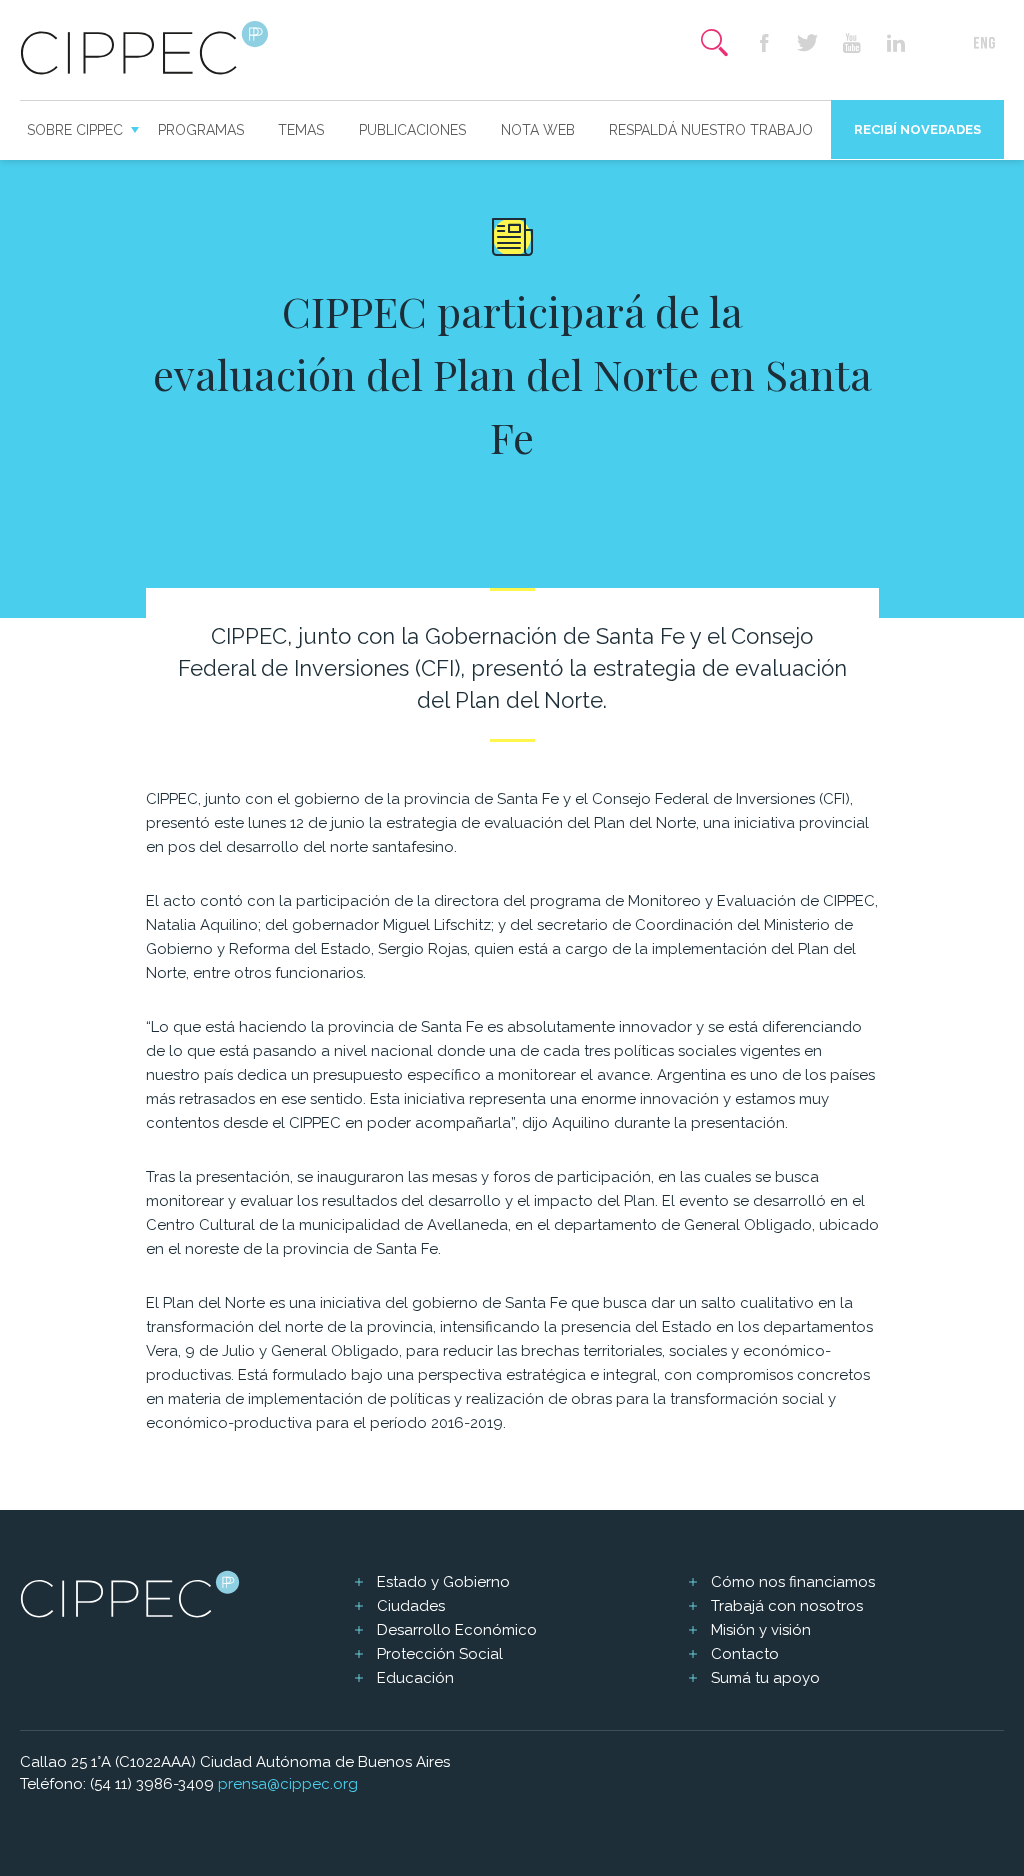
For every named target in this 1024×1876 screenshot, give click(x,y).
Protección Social (440, 1654)
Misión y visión (761, 1630)
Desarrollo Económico (457, 1630)
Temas (301, 130)
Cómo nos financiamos (793, 1582)
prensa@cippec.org (288, 1784)
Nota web (538, 130)
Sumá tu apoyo (765, 1678)
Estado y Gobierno (443, 1582)
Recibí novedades (917, 129)
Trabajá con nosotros (787, 1606)
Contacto (745, 1654)
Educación (415, 1678)
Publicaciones (412, 130)
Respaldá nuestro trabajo (711, 130)
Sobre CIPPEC (75, 130)
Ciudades (411, 1606)
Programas (201, 130)
